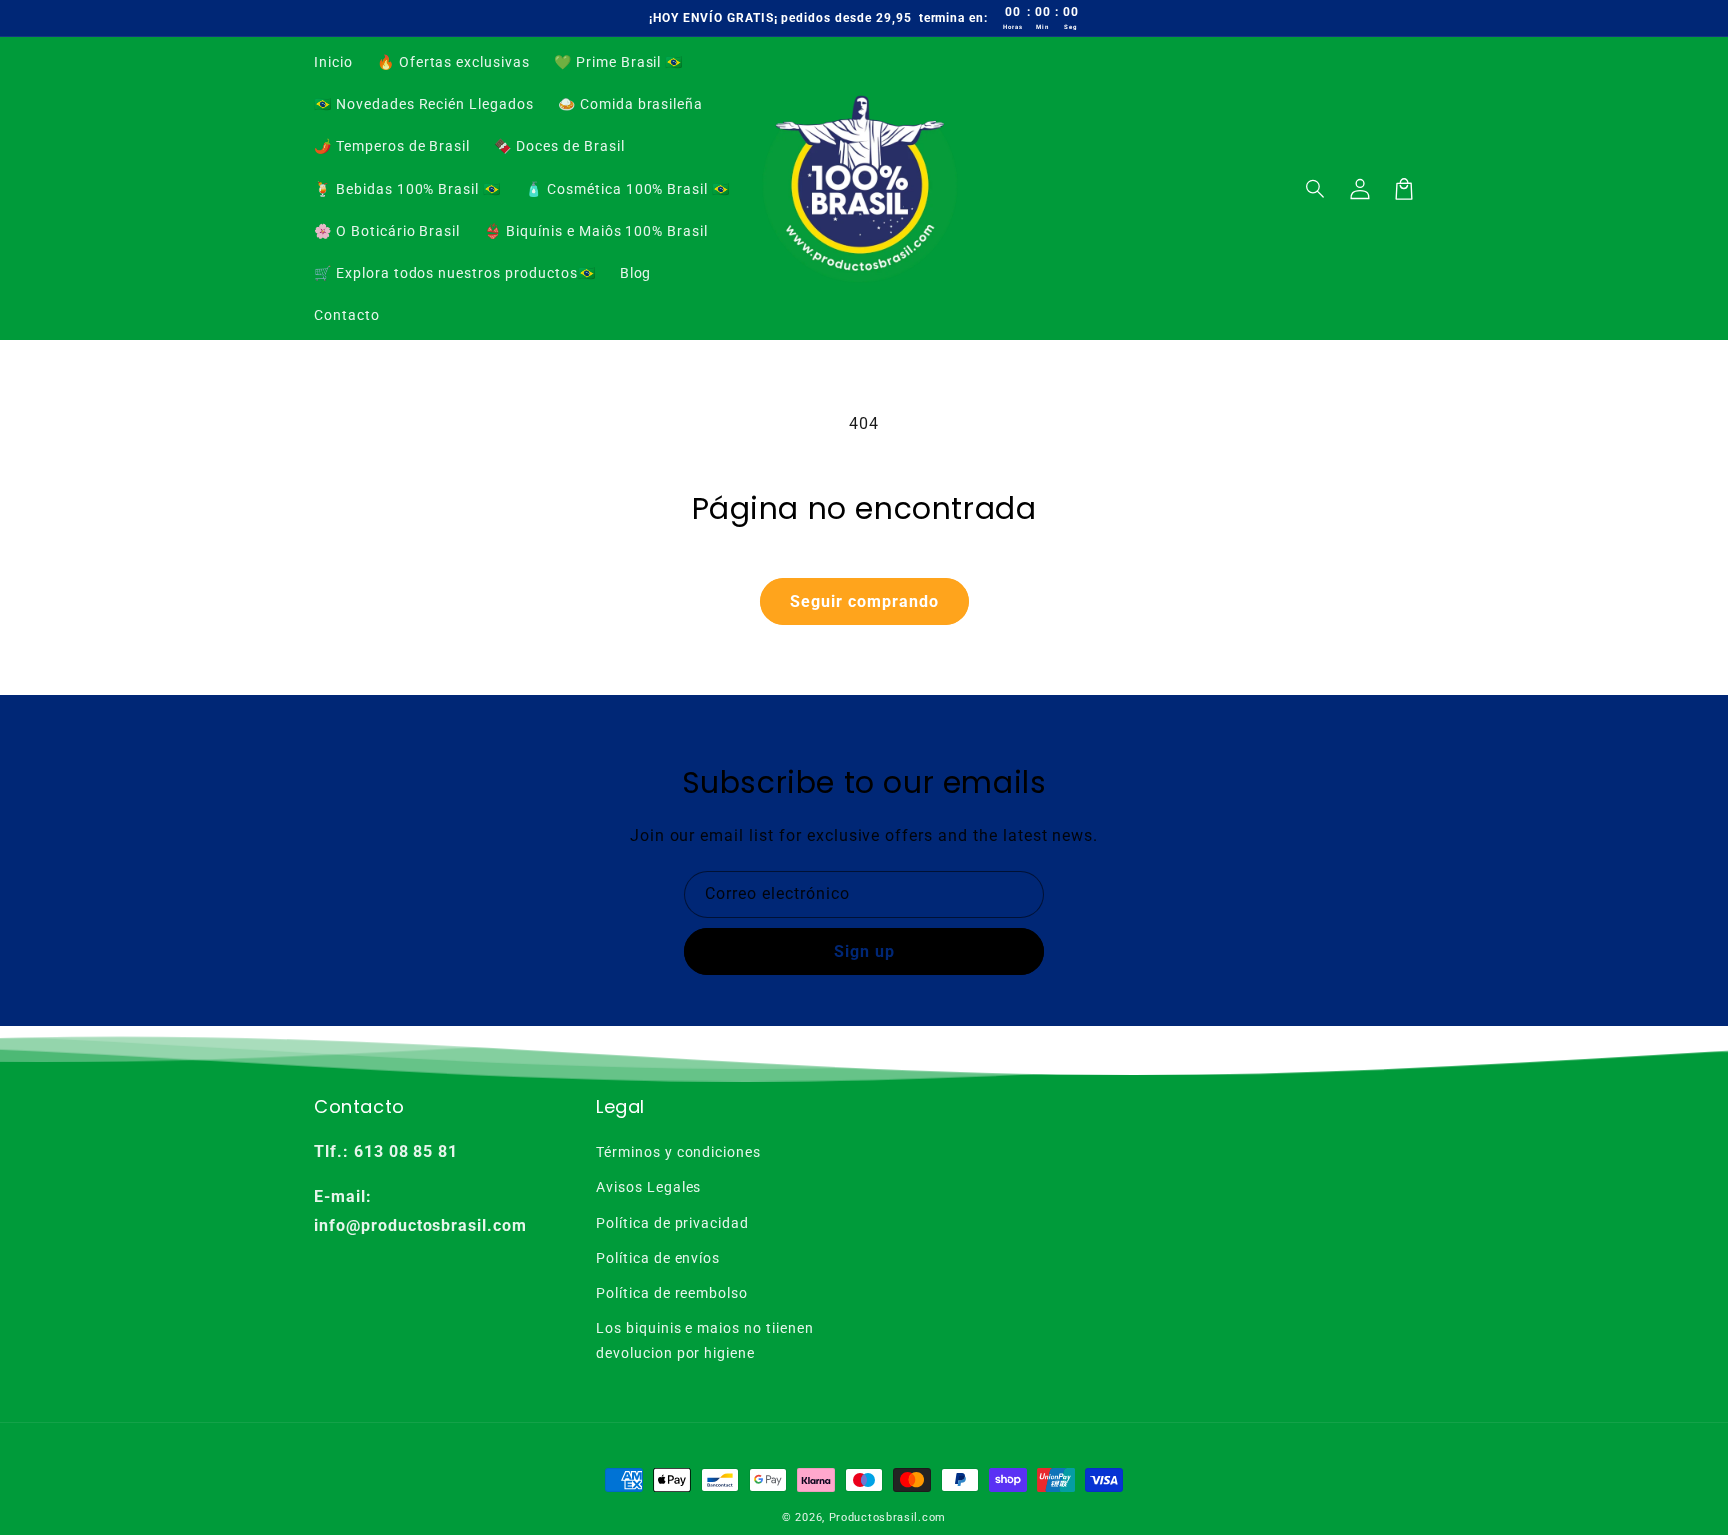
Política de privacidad (672, 1223)
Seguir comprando (864, 601)
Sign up (864, 951)
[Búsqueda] (1316, 189)
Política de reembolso (672, 1293)
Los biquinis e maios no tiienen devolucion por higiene (705, 1340)
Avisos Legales (648, 1187)
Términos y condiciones (678, 1152)
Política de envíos (658, 1258)
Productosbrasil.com (887, 1517)
